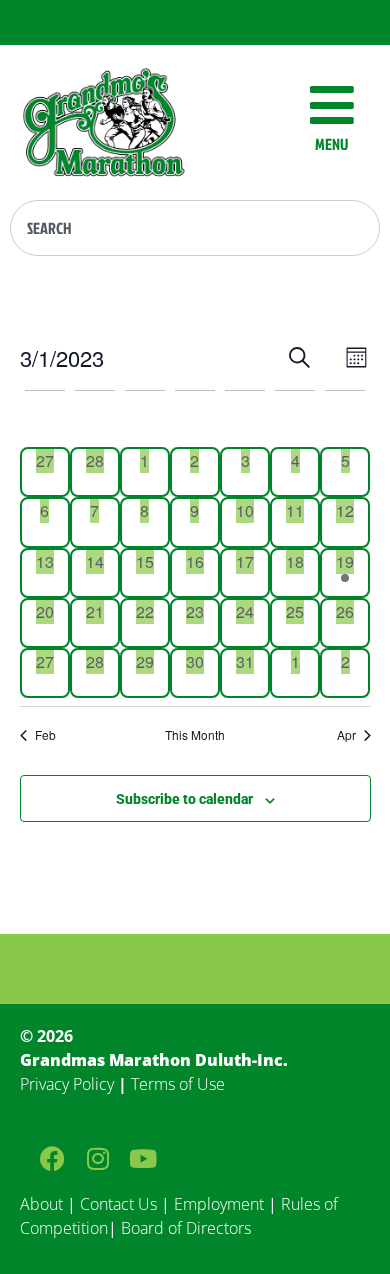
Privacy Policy (67, 1084)
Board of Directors (184, 1228)
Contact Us (118, 1204)
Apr (346, 735)
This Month (195, 735)
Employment (219, 1204)
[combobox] (195, 228)
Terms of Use (178, 1084)
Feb (45, 735)
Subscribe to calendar (184, 799)
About (41, 1204)
